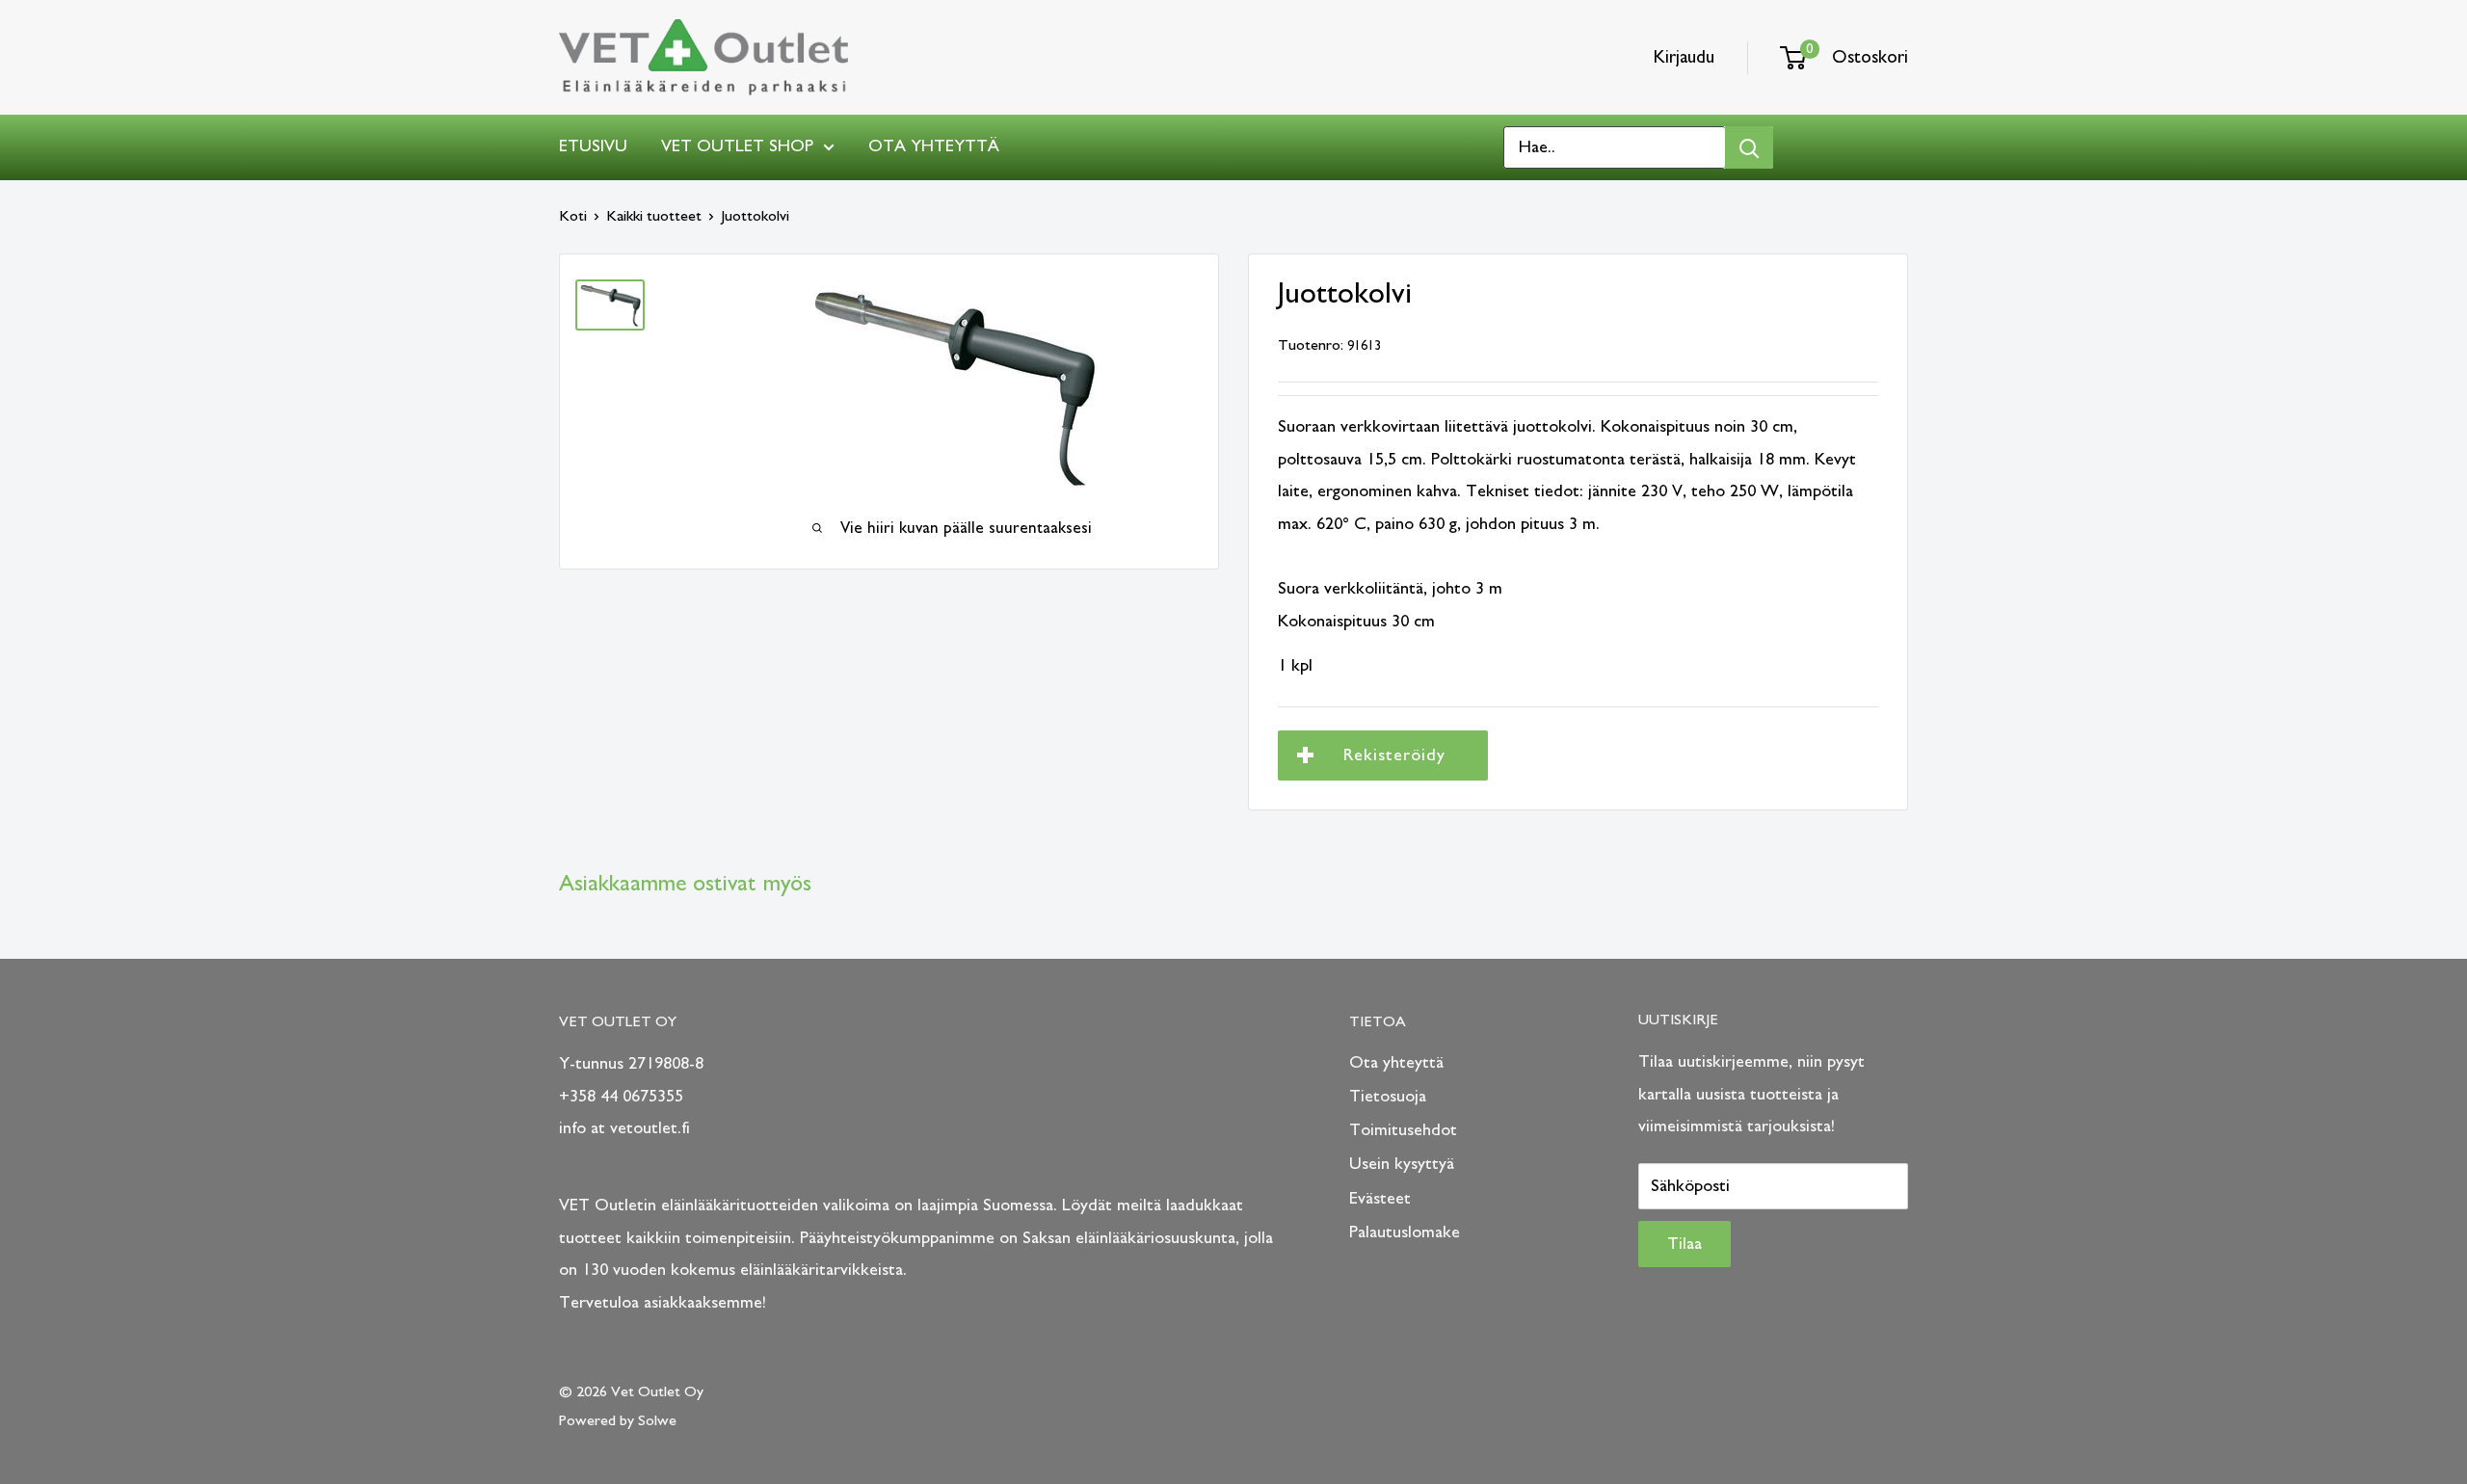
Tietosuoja (1388, 1097)
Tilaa (1684, 1244)
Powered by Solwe (618, 1420)
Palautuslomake (1405, 1232)
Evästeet (1380, 1199)
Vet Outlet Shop (737, 146)
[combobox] (1615, 147)
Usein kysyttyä (1402, 1164)
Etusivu (593, 146)
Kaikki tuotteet (654, 216)
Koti (573, 216)
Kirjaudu (1684, 57)
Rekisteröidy (1394, 755)
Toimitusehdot (1403, 1130)
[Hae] (1749, 147)
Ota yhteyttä (934, 146)
